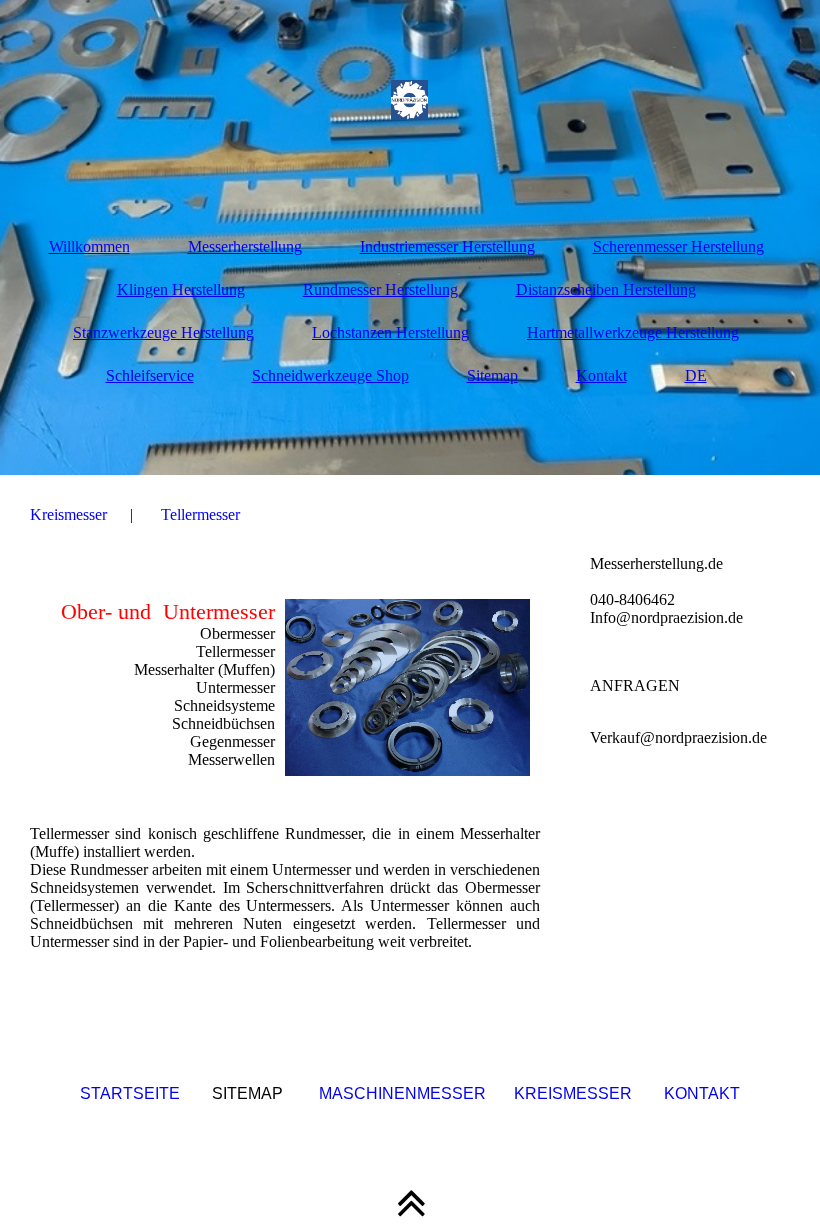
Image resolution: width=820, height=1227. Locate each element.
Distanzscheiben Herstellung (606, 289)
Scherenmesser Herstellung (678, 246)
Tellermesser (200, 514)
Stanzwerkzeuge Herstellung (163, 332)
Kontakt (601, 375)
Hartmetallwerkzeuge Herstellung (633, 332)
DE (696, 375)
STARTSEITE (130, 1093)
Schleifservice (150, 375)
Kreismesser (68, 514)
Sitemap (492, 375)
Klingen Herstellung (181, 289)
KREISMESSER (573, 1093)
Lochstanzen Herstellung (390, 332)
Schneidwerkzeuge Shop (330, 375)
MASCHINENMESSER (402, 1093)
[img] (410, 100)
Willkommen (89, 246)
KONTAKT (702, 1093)
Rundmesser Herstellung (380, 289)
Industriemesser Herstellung (447, 246)
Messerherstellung (245, 246)
